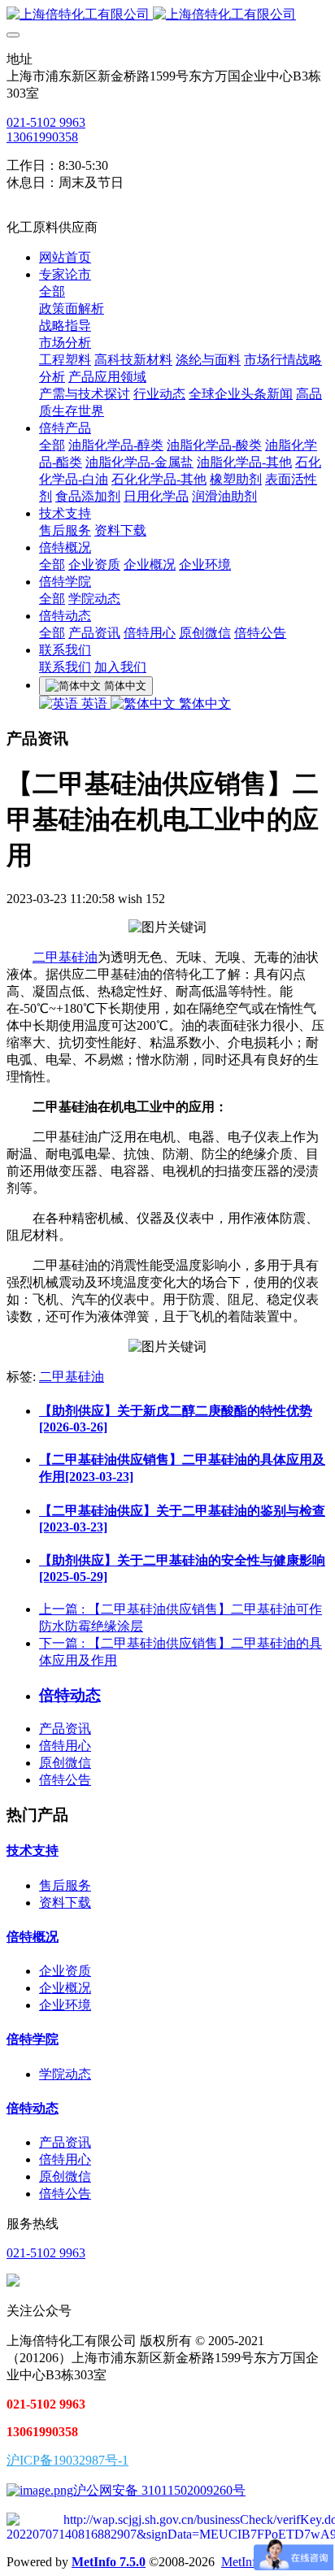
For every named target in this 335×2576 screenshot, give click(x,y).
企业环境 (65, 2005)
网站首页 (65, 257)
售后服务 (65, 1885)
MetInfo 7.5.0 (109, 2562)
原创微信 (65, 1763)
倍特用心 (65, 1746)
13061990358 (42, 137)
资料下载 (65, 1903)
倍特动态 (33, 2108)
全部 (52, 291)
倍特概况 (33, 1937)
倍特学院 (33, 2039)
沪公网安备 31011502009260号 (159, 2490)
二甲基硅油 (65, 957)
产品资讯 (65, 1729)
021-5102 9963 (46, 122)
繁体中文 (203, 704)
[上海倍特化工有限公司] (167, 15)
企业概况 (65, 1988)
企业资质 (65, 1971)
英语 (94, 704)
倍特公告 (65, 1780)
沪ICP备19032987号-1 (67, 2460)
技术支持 (33, 1851)
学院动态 (65, 2074)
